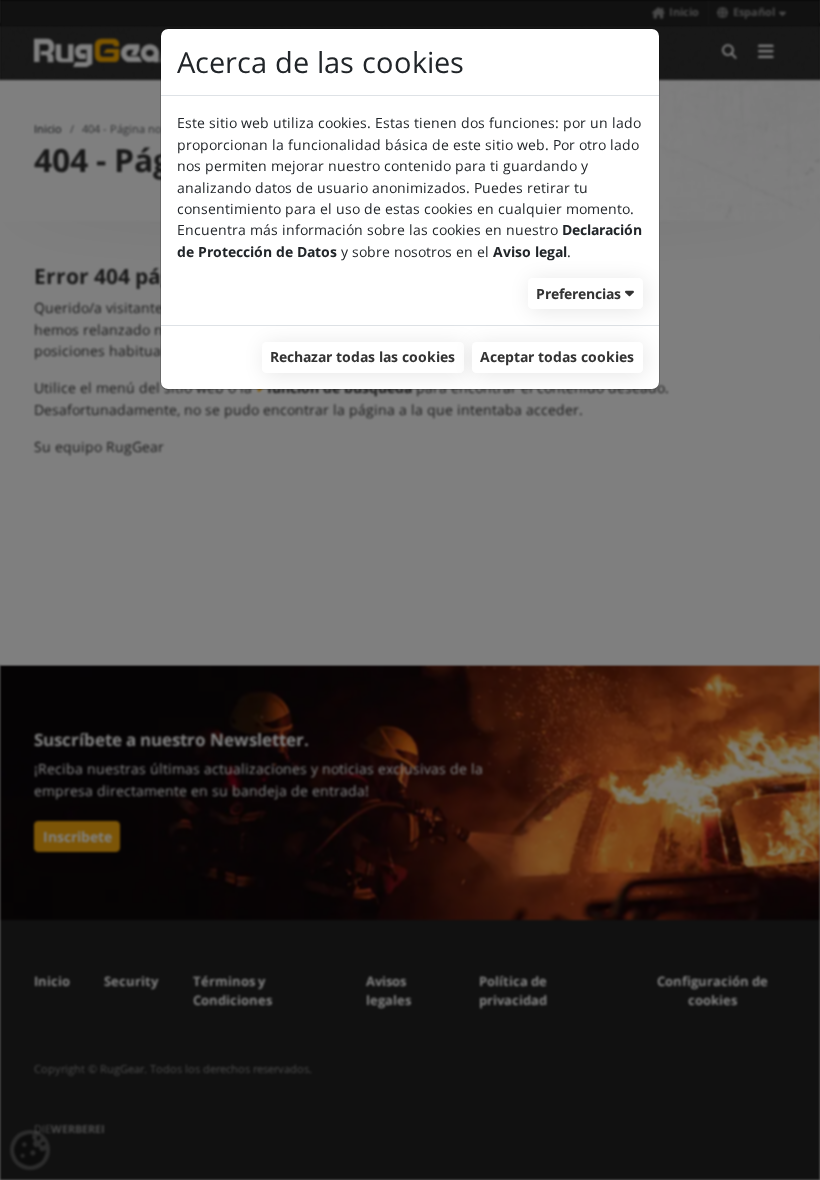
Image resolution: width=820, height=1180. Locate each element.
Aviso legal (530, 251)
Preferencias (578, 293)
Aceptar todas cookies (557, 356)
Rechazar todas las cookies (362, 356)
